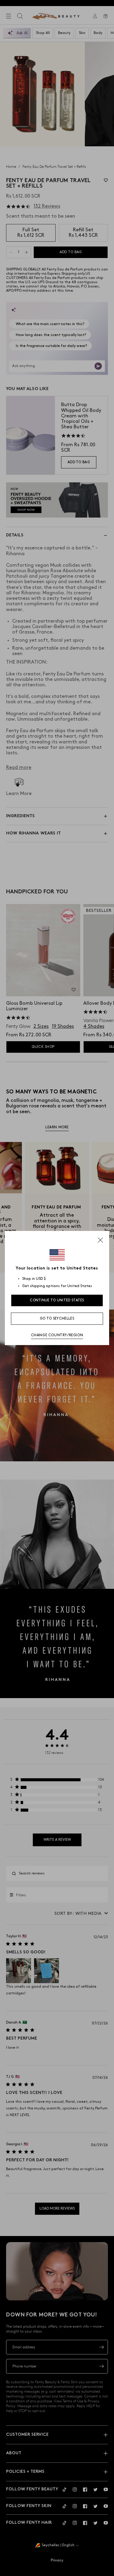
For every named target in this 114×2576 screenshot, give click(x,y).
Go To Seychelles (57, 1319)
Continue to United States (57, 1300)
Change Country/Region (57, 1335)
